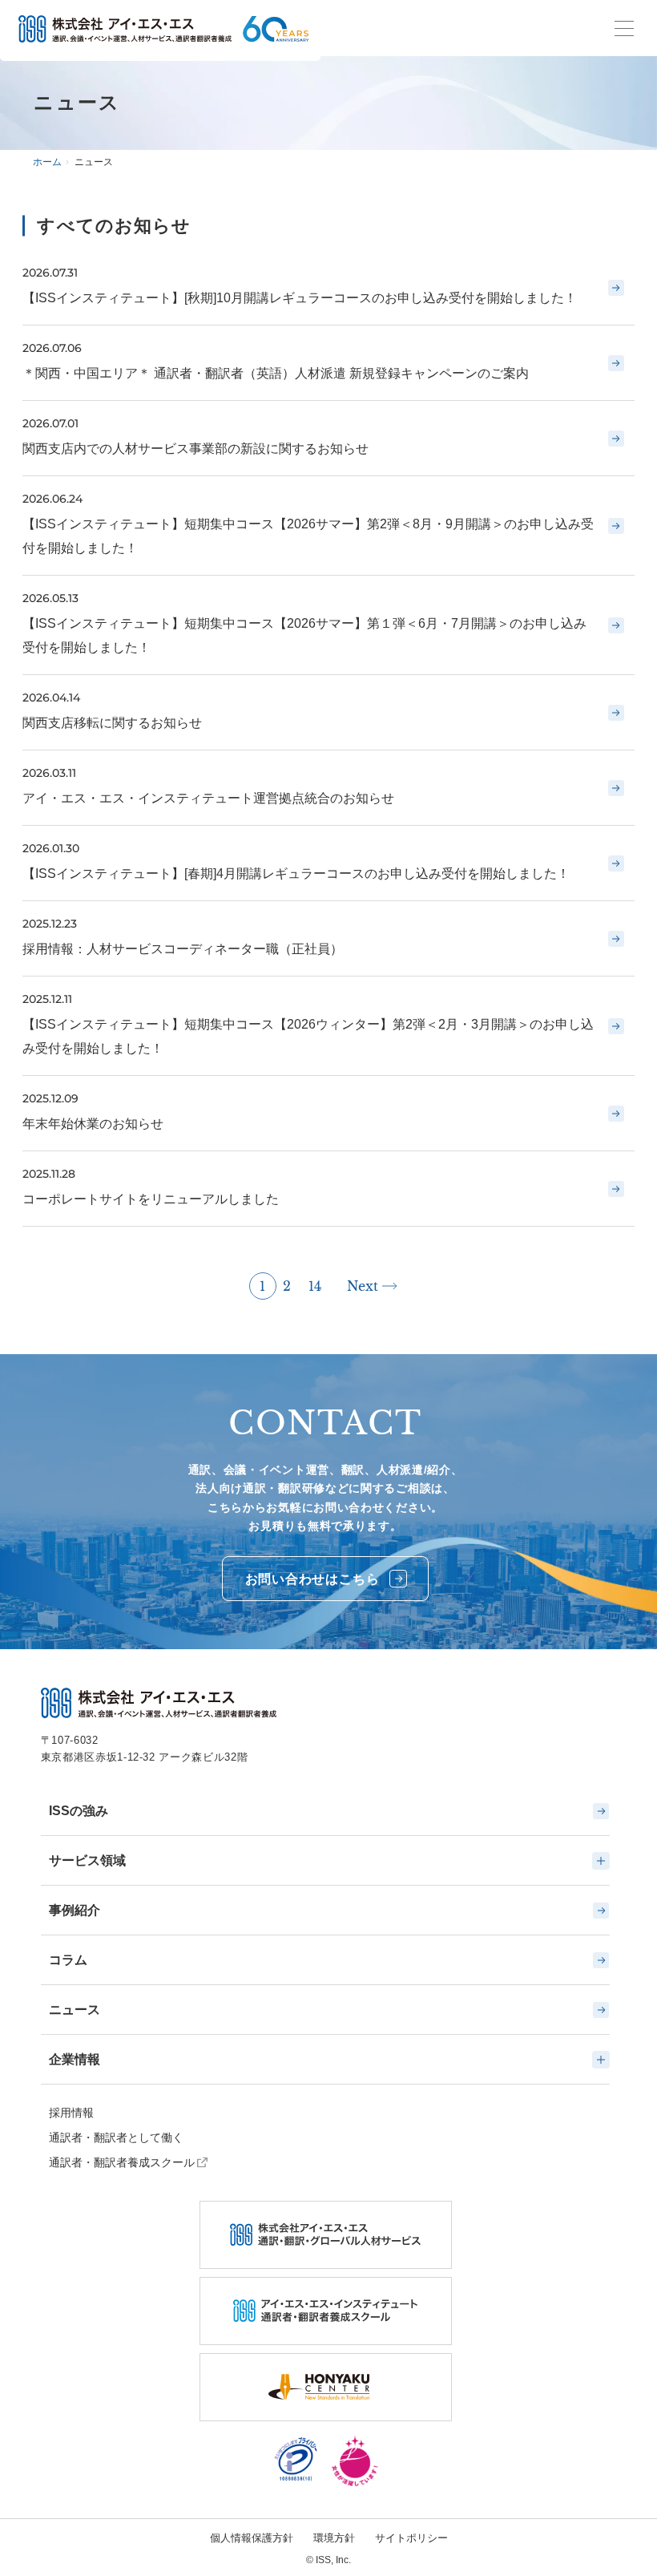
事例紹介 (75, 1910)
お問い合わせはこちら (312, 1579)
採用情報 (71, 2113)
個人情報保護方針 (252, 2538)
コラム (68, 1960)
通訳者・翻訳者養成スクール (122, 2162)
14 (315, 1286)
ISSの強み (79, 1811)
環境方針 (334, 2538)
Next (363, 1286)
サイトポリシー (411, 2538)
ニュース (75, 2010)
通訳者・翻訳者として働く (116, 2137)
